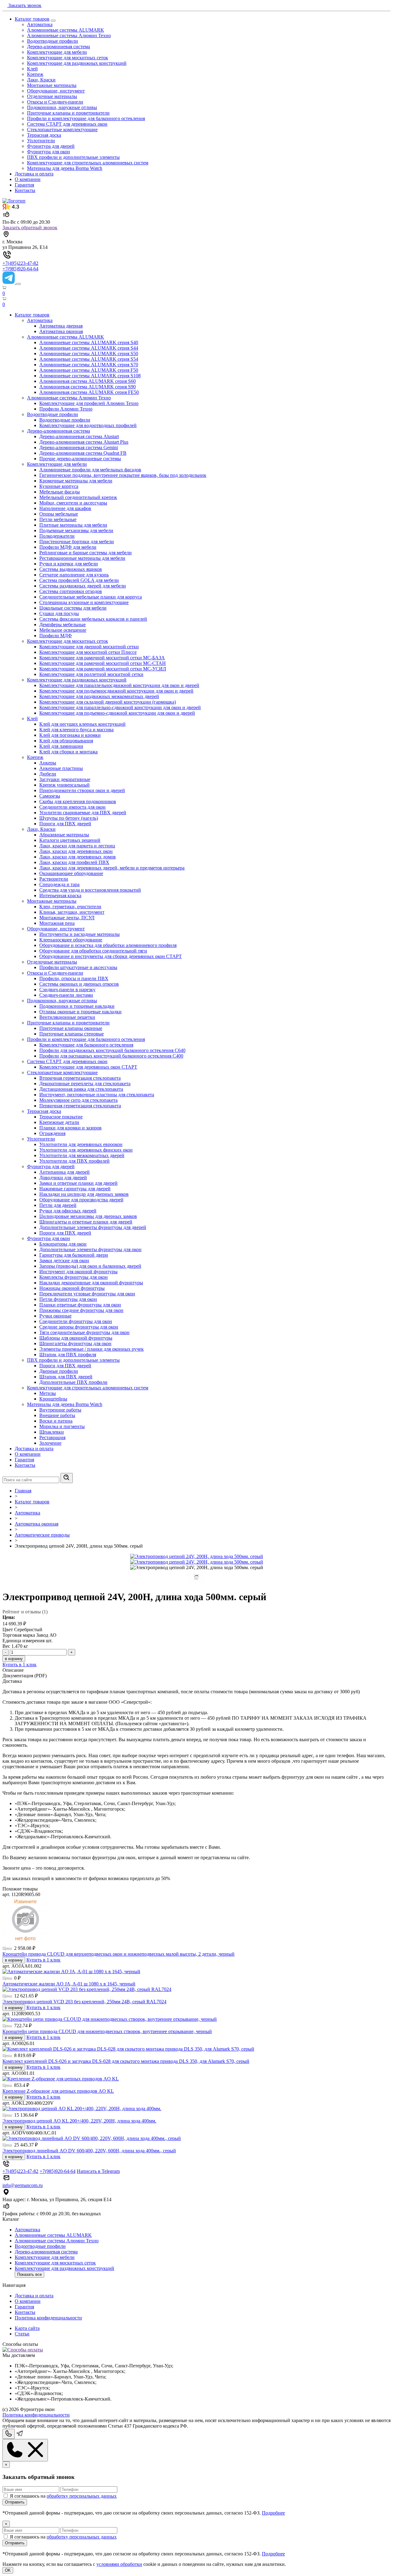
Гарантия (24, 185)
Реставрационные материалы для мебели (82, 558)
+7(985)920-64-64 (20, 269)
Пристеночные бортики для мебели (77, 542)
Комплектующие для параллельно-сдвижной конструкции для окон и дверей (120, 707)
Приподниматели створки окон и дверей (82, 790)
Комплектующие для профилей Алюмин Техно (89, 403)
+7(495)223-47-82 (20, 263)
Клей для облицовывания (66, 741)
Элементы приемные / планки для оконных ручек (91, 1349)
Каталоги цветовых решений (70, 840)
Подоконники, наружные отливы (62, 107)
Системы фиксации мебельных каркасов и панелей (93, 619)
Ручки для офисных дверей (68, 1211)
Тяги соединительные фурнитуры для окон (84, 1332)
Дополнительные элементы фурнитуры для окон (90, 1249)
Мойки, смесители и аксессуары (73, 503)
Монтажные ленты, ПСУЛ (67, 918)
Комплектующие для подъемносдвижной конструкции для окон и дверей (116, 691)
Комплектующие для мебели (57, 52)
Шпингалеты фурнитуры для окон (75, 1343)
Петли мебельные (58, 519)
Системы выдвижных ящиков (71, 569)
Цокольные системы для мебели (73, 608)
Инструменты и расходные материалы (80, 934)
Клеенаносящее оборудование (71, 940)
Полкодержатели (57, 536)
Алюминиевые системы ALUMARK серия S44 (89, 348)
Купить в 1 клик (19, 1665)
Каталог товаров (32, 19)
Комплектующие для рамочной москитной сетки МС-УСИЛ (103, 669)
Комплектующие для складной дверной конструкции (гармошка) (108, 702)
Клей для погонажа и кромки (70, 735)
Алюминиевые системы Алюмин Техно (69, 35)
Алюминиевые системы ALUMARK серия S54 (89, 359)
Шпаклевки (52, 1432)
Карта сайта (27, 2328)
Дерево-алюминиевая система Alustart (79, 436)
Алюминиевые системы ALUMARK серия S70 (89, 365)
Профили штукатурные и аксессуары (78, 967)
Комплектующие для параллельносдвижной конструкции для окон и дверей (119, 685)
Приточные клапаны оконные (71, 1028)
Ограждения (52, 1133)
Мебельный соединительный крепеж (78, 497)
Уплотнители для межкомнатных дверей (82, 1155)
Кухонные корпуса (59, 486)
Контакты (25, 190)
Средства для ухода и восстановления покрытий (90, 890)
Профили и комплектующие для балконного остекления (86, 118)
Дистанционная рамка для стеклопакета (81, 1089)
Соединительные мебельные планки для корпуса (91, 597)
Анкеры (48, 763)
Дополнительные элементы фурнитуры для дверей (93, 1227)
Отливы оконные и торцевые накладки (80, 1012)
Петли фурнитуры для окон (68, 1299)
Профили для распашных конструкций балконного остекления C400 (111, 1056)
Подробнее (273, 2513)
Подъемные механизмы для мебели (76, 530)
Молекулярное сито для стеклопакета (78, 1100)
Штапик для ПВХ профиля (68, 1355)
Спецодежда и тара (59, 884)
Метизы (48, 1393)
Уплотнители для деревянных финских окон (86, 1150)
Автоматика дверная (61, 326)
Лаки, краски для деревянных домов (78, 857)
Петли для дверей (58, 1205)
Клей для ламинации (61, 746)
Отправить (15, 2502)
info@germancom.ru (23, 2185)
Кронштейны (53, 1399)
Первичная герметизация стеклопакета (80, 1106)
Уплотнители (41, 141)
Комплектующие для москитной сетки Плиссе (88, 652)
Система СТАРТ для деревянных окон (67, 124)
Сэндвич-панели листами (66, 995)
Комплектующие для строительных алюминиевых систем (88, 163)
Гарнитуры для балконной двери (74, 1255)
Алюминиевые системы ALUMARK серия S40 (89, 342)
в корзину (14, 1659)
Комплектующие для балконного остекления (86, 1045)
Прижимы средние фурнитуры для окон (81, 1310)
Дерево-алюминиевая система (58, 47)
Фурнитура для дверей (51, 146)
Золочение (50, 1443)
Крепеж (35, 74)
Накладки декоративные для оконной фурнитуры (91, 1283)
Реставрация (52, 1437)
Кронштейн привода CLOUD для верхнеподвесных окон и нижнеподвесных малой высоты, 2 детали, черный (119, 1954)
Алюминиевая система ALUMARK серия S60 (88, 381)
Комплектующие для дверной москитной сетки (89, 647)
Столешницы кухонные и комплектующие (84, 602)
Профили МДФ (56, 636)
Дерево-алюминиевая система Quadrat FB (83, 453)
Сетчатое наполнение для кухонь (74, 575)
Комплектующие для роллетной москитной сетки (91, 674)
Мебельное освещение (63, 630)
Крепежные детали (59, 1122)
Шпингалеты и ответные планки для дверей (86, 1222)
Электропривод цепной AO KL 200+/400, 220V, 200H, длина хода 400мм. (79, 2121)
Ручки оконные (55, 1316)
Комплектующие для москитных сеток (68, 58)
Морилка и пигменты (62, 1426)
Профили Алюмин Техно (66, 409)
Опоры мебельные (59, 514)
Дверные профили (59, 1371)
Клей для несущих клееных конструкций (82, 724)
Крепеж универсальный (64, 785)
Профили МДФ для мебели (68, 547)
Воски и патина (56, 1421)
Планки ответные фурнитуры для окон (80, 1305)
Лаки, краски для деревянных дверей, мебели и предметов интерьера (112, 868)
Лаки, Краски (41, 80)
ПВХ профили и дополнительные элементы (73, 157)
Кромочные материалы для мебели (76, 481)
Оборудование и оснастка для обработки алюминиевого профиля (108, 945)
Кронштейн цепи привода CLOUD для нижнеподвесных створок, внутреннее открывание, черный (107, 2031)
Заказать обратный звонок (30, 228)
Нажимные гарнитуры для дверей (75, 1189)
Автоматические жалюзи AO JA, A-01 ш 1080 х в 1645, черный (69, 1984)
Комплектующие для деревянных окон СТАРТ (88, 1067)
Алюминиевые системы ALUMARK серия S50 (89, 353)
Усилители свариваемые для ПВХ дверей (83, 813)
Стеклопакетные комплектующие (62, 130)
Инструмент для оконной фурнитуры (78, 1272)
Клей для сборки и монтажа (68, 752)
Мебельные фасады (60, 492)
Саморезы (50, 796)
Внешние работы (57, 1415)
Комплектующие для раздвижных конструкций (77, 63)
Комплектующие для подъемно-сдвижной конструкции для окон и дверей (117, 713)
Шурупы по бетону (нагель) (69, 818)
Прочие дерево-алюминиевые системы (80, 459)
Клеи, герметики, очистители (70, 907)
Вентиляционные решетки (67, 1017)
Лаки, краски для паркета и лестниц (77, 846)
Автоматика (40, 24)
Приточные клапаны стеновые (72, 1034)
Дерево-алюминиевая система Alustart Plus (84, 442)
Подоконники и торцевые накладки (77, 1006)
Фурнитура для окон (49, 152)
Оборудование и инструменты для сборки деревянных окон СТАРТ (111, 956)
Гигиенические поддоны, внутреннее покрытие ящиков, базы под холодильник (123, 475)
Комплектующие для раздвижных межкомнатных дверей (99, 696)
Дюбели (48, 774)
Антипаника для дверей (64, 1172)
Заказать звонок (24, 5)
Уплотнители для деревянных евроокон (81, 1144)
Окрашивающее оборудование (71, 873)
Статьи (22, 2334)
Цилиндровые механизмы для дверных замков (88, 1216)
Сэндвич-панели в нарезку (67, 990)
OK (8, 2570)
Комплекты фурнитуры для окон (74, 1277)
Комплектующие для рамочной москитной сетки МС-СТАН (103, 663)
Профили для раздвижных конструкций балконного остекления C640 (112, 1050)
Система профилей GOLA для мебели (79, 580)
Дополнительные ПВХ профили (73, 1382)
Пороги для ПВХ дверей (65, 824)
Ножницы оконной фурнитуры (72, 1288)
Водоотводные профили (53, 41)
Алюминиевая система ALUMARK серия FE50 (89, 392)
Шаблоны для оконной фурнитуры (76, 1338)
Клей (32, 69)
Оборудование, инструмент (56, 91)
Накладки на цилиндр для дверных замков (84, 1194)
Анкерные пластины (61, 768)
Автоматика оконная (61, 331)
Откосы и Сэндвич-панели (55, 102)
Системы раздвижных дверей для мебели (83, 586)
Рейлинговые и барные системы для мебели (86, 553)
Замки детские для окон (64, 1261)
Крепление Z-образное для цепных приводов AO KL (58, 2091)
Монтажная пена (57, 923)
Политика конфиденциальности (48, 2318)
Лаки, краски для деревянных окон (76, 851)
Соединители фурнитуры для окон (76, 1321)
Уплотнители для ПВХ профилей (74, 1161)
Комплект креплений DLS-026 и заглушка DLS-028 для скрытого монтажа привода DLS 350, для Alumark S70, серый (126, 2061)
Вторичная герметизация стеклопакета (80, 1078)
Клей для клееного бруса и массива (76, 730)
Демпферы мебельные (62, 624)
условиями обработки (119, 2564)
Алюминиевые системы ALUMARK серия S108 (90, 376)
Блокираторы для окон (63, 1244)
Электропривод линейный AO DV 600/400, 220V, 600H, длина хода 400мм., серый (89, 2151)
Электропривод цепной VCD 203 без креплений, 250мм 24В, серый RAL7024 (84, 2002)
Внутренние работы (60, 1410)
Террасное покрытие (61, 1117)
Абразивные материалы (64, 835)
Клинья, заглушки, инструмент (72, 912)
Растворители (54, 879)
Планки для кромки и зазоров (70, 1128)
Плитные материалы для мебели (73, 525)
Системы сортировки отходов (71, 591)
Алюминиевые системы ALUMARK (66, 30)
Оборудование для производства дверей (81, 1200)
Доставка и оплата (34, 174)
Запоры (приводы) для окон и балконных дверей (90, 1266)
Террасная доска (44, 135)
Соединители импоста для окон (72, 807)
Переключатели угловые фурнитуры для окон (87, 1294)
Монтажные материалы (52, 85)
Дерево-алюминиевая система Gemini (79, 448)
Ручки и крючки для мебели (69, 564)
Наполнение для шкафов (65, 508)
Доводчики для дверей (63, 1178)
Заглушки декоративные (65, 779)
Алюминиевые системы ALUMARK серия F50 (89, 370)
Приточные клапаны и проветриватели (68, 113)
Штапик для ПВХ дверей (66, 1377)
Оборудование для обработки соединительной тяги (93, 951)
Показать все (29, 2274)
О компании (28, 179)
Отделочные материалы (52, 96)
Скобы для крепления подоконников (78, 801)
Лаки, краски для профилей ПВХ (74, 862)
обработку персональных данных (82, 2496)
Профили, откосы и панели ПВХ (74, 978)
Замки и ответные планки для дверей (78, 1183)
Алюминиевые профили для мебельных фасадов (90, 470)
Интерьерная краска (60, 895)
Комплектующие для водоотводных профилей (88, 425)
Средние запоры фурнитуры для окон (79, 1327)
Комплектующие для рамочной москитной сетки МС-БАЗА (102, 658)
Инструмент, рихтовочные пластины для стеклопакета (97, 1095)
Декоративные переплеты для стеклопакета (85, 1084)
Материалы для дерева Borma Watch (65, 168)
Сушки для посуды (59, 613)
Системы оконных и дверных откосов (79, 984)
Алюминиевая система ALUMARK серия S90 (88, 387)
